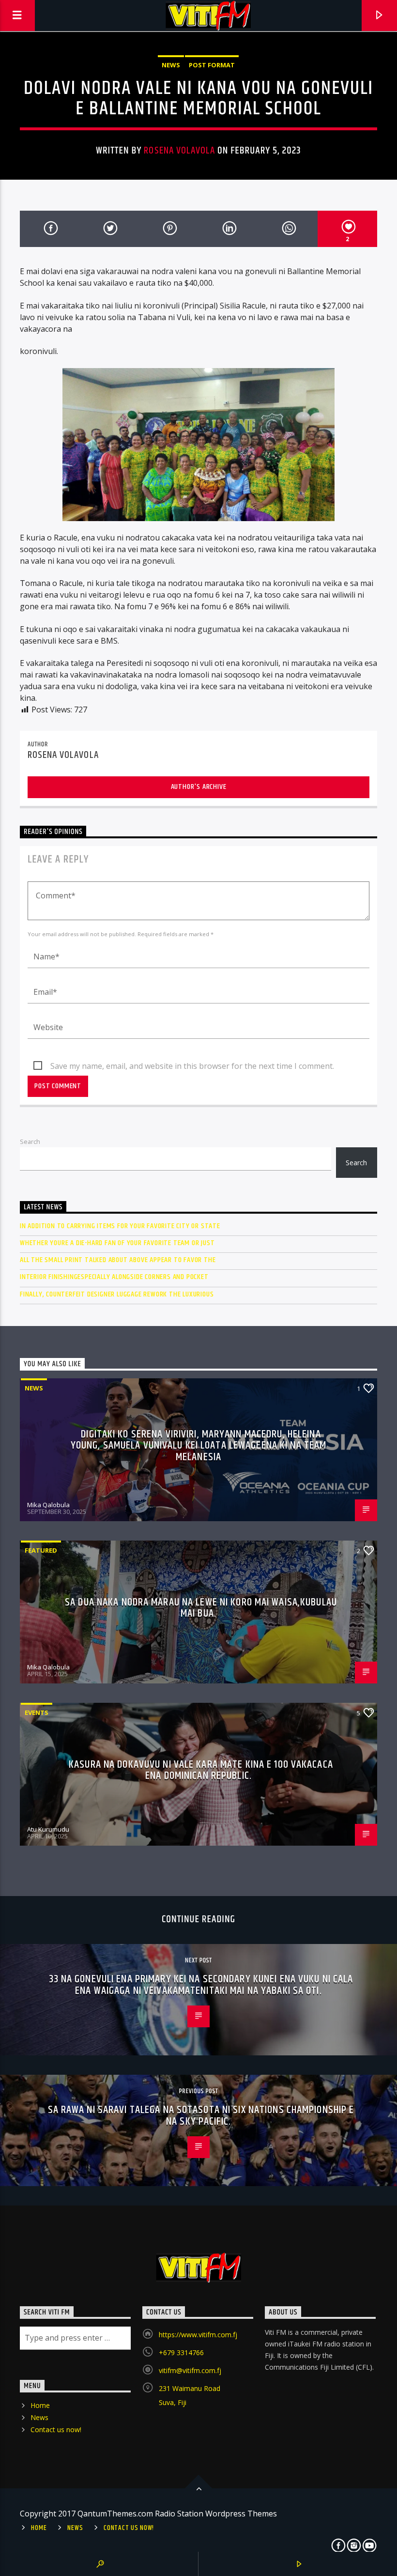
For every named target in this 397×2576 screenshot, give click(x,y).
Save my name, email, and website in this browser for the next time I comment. (192, 1066)
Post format (212, 65)
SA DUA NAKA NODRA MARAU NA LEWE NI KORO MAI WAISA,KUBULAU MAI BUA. (201, 1608)
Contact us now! (56, 2429)
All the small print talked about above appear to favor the (118, 1260)
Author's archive (199, 787)
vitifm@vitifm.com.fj (190, 2370)
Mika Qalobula (48, 1505)
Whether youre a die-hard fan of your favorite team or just (117, 1243)
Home (40, 2405)
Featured (41, 1550)
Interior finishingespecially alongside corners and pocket (114, 1277)
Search (30, 1141)
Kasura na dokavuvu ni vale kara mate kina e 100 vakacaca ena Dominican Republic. (201, 1770)
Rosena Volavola (179, 151)
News (171, 65)
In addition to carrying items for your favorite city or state (120, 1226)
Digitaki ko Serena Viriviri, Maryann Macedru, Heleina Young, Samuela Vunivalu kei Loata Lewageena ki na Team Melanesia (198, 1446)
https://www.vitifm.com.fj (198, 2335)
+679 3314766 (181, 2352)
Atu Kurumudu (48, 1829)
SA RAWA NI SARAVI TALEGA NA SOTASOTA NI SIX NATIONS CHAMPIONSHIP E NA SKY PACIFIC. (201, 2116)
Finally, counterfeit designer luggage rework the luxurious (117, 1294)
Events (37, 1712)
